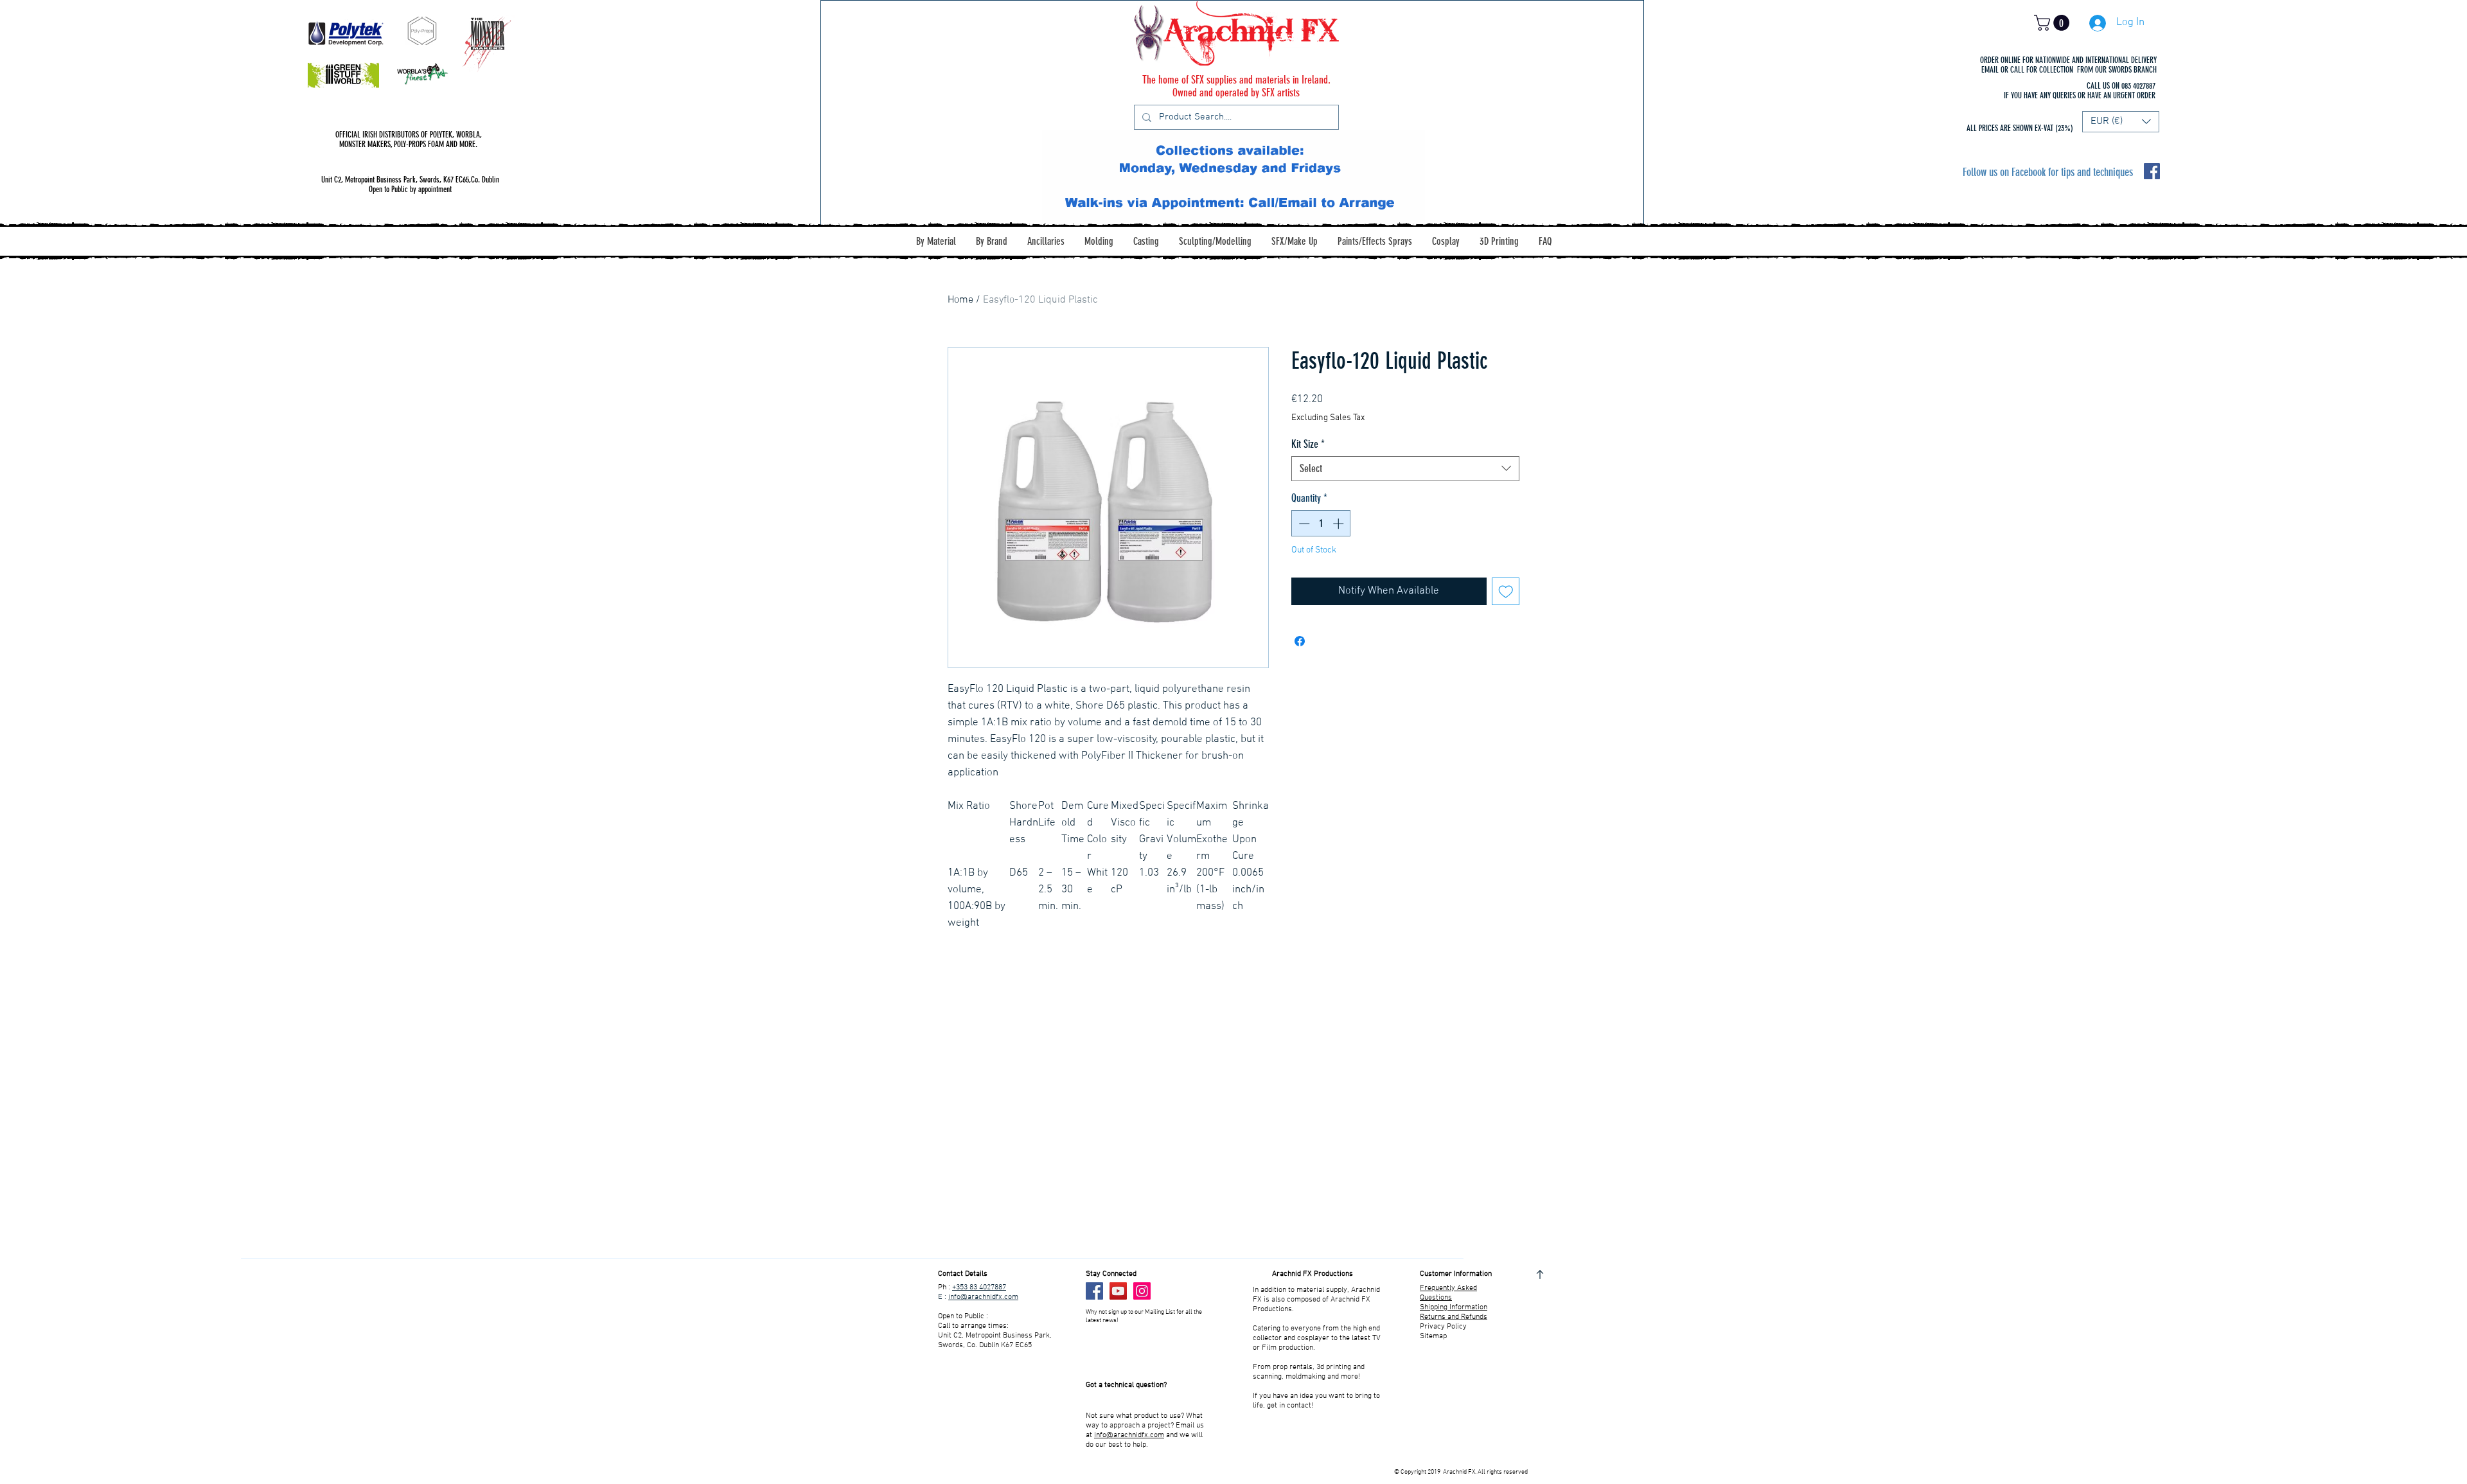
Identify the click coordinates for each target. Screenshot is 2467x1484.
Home (960, 300)
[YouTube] (1118, 1291)
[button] (2054, 23)
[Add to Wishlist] (1506, 592)
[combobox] (1405, 469)
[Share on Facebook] (1300, 641)
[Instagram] (1142, 1291)
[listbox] (2121, 122)
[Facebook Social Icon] (2152, 171)
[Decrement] (1303, 524)
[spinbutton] (1321, 524)
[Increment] (1340, 524)
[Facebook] (1094, 1291)
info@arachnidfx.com (983, 1297)
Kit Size (1308, 444)
